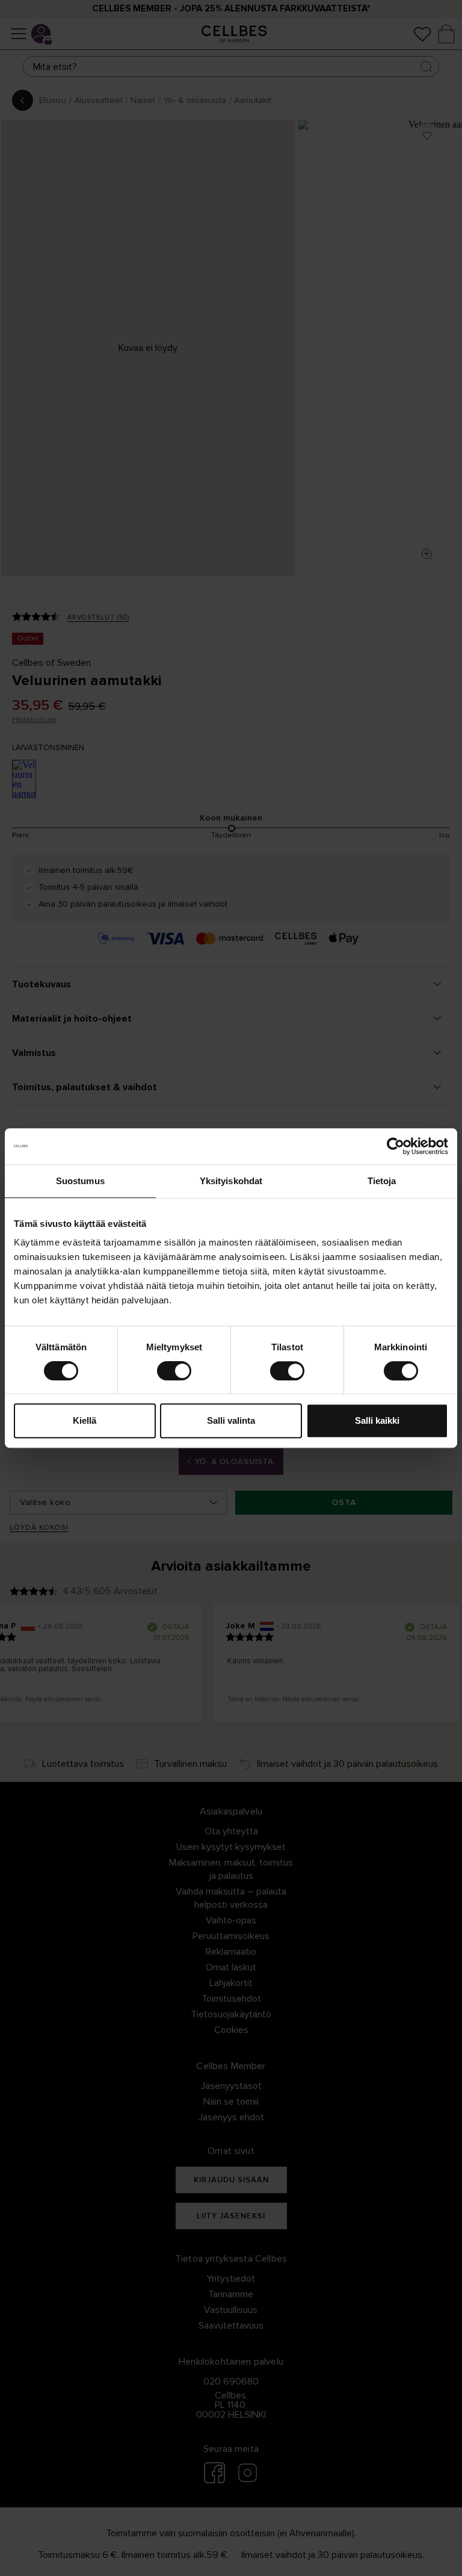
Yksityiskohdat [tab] (231, 1181)
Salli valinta (231, 1420)
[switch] (174, 1371)
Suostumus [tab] (80, 1181)
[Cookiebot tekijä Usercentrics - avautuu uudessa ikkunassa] (396, 1146)
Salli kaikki (377, 1420)
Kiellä (85, 1420)
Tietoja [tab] (382, 1181)
